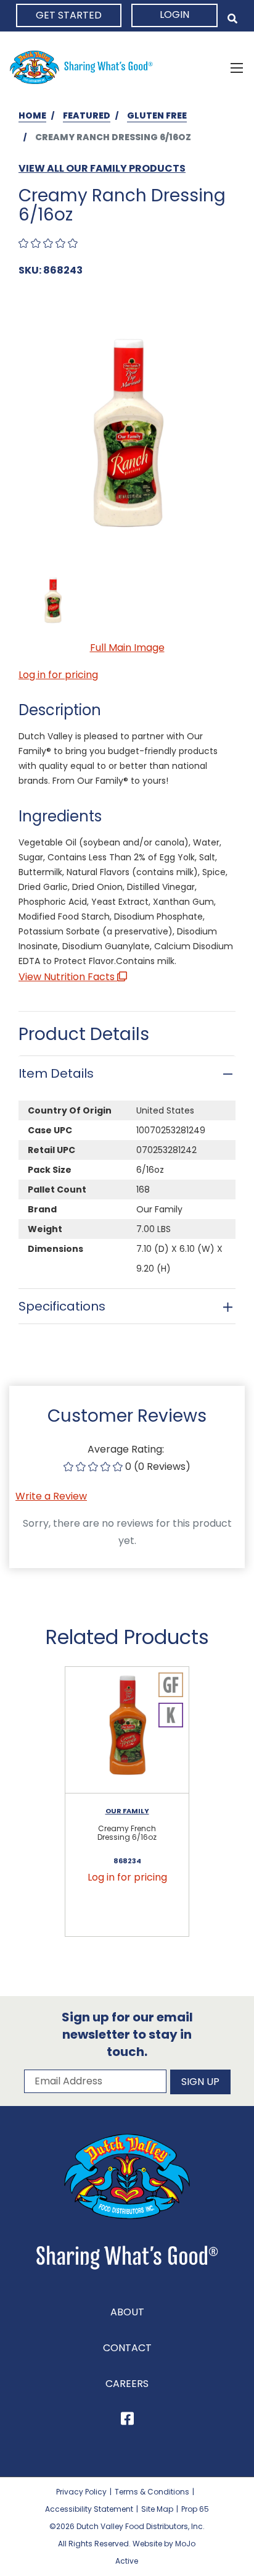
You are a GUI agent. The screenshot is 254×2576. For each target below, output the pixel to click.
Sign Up (200, 2082)
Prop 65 (195, 2509)
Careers (127, 2384)
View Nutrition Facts (68, 977)
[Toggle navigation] (237, 67)
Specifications (62, 1306)
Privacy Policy (81, 2492)
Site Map (157, 2509)
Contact (127, 2348)
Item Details (56, 1073)
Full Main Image (127, 648)
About (127, 2312)
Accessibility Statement (89, 2509)
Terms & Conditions (152, 2492)
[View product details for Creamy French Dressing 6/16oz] (127, 1731)
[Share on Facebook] (127, 2421)
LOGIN (174, 15)
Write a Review (51, 1496)
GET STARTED (69, 15)
